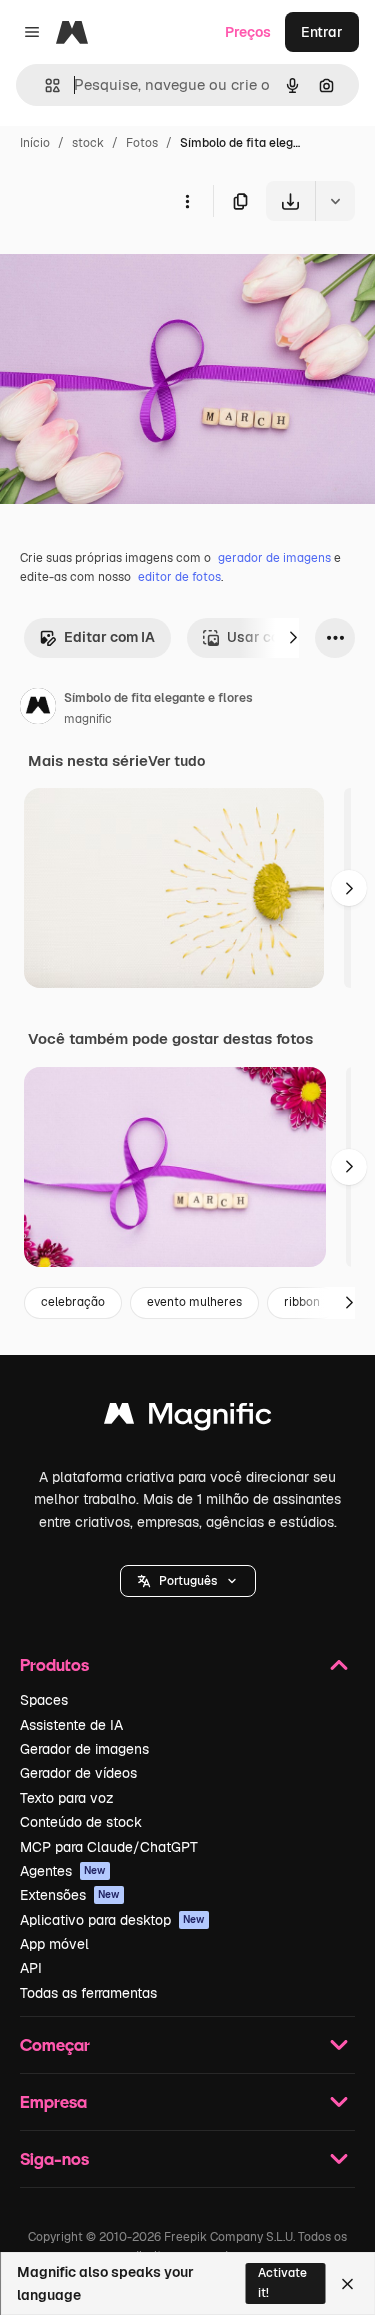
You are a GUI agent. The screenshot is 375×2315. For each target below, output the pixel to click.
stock (88, 143)
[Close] (347, 2284)
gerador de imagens (274, 558)
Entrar (322, 32)
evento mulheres (194, 1302)
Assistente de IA (71, 1725)
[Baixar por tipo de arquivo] (335, 201)
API (31, 1968)
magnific (88, 719)
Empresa (53, 2101)
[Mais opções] (187, 201)
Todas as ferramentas (88, 1993)
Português (188, 1581)
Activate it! (282, 2282)
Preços (248, 32)
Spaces (44, 1700)
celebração (73, 1302)
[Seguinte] (293, 638)
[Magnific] (188, 1418)
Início (35, 143)
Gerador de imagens (84, 1749)
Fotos (142, 143)
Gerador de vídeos (78, 1773)
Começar (55, 2044)
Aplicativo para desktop (112, 1920)
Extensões (70, 1895)
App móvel (54, 1944)
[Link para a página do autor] (38, 709)
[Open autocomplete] (44, 85)
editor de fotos (179, 577)
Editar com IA (109, 637)
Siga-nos (54, 2158)
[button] (188, 1581)
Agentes (63, 1871)
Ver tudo (176, 761)
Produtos (54, 1664)
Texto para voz (67, 1798)
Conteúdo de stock (81, 1822)
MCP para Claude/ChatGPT (109, 1847)
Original (128, 267)
